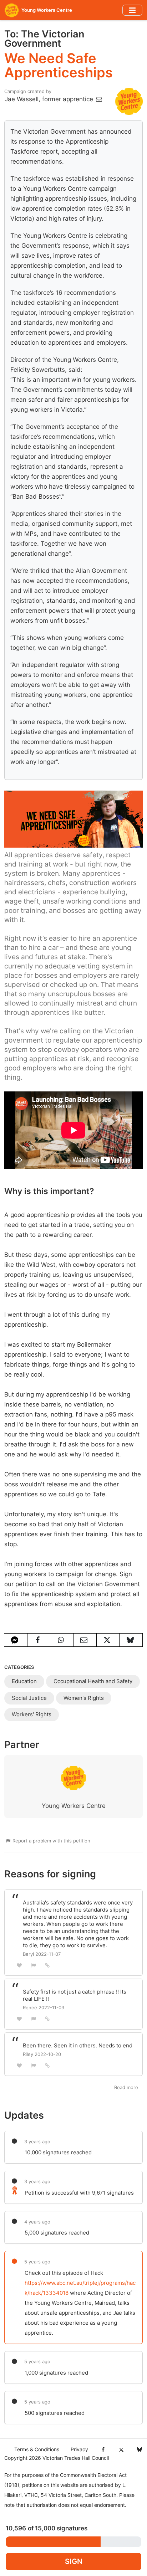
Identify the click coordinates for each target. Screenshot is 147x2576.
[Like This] (19, 1965)
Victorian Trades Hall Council (76, 2458)
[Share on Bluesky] (131, 1640)
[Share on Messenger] (16, 1640)
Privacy (79, 2449)
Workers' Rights (32, 1714)
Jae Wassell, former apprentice (50, 99)
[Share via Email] (85, 1640)
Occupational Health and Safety (93, 1681)
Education (24, 1681)
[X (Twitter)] (121, 2449)
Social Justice (29, 1698)
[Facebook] (103, 2449)
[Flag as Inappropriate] (34, 1965)
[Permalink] (47, 1965)
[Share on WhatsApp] (62, 1640)
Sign (74, 2561)
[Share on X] (108, 1640)
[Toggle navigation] (132, 10)
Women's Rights (84, 1698)
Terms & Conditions (37, 2449)
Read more (126, 2087)
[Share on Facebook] (39, 1640)
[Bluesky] (139, 2449)
